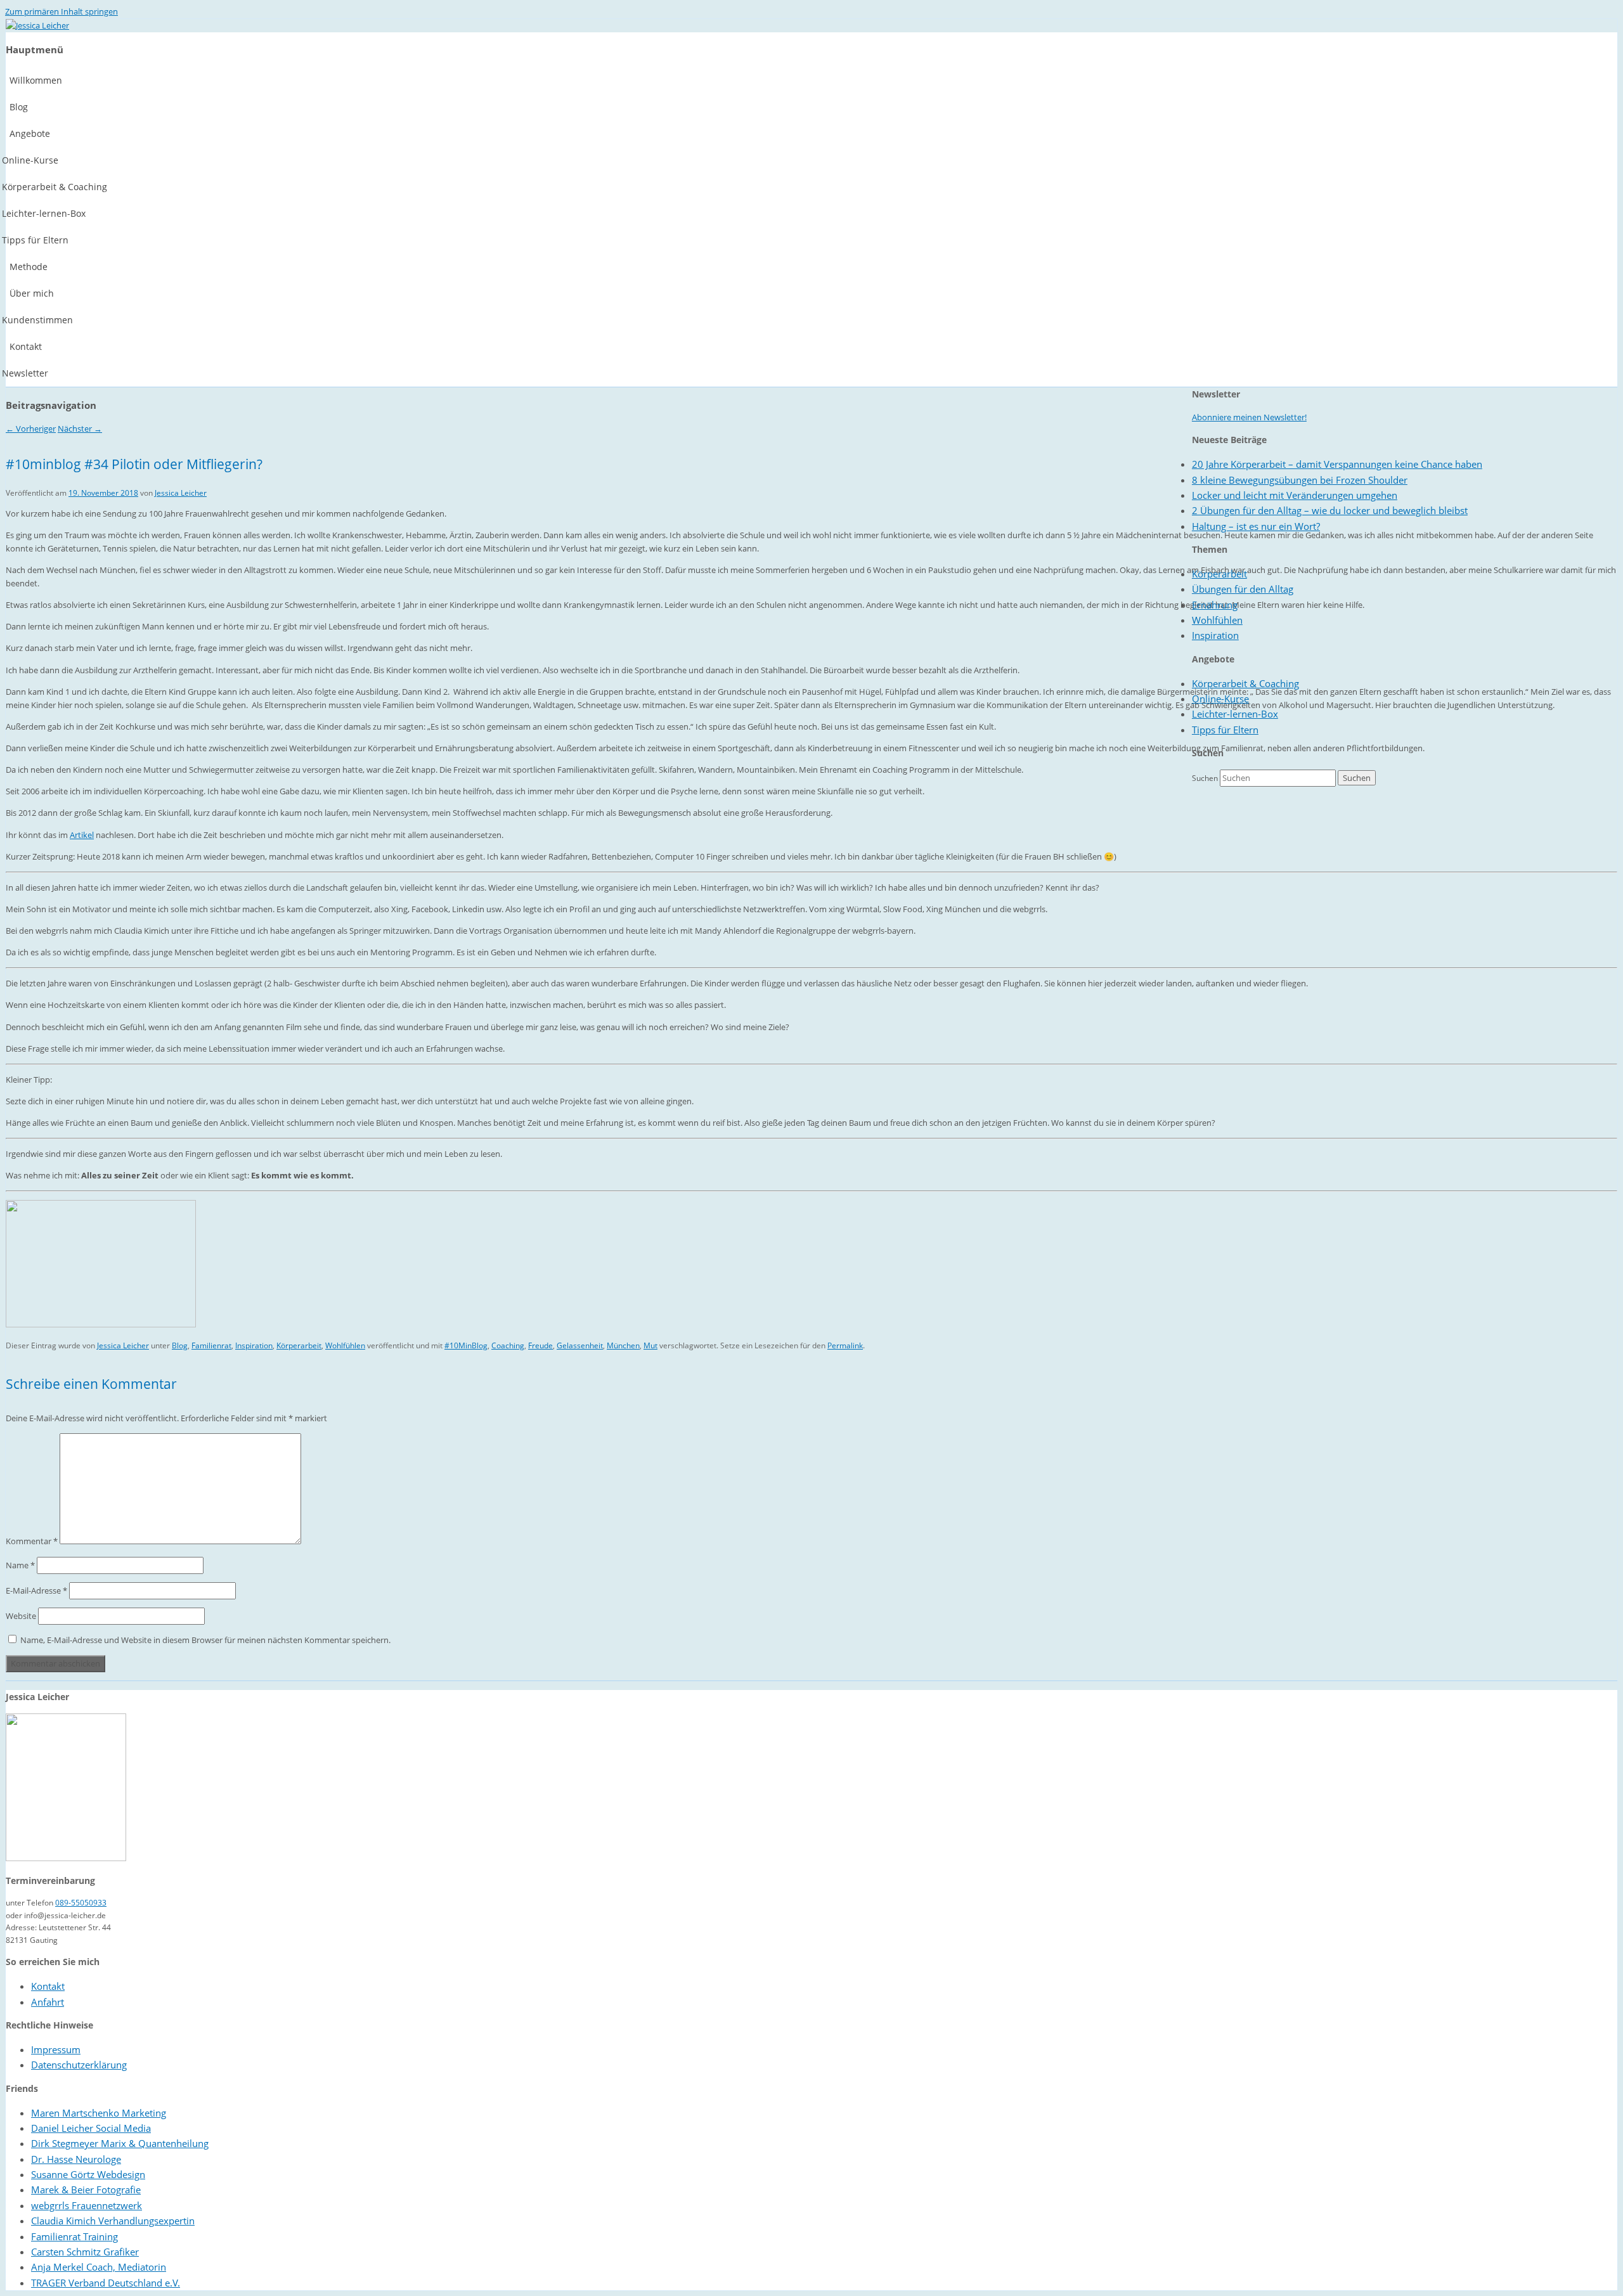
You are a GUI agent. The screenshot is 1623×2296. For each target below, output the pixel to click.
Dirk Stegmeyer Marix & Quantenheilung (120, 2143)
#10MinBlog (466, 1345)
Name (20, 1565)
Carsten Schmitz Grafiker (85, 2252)
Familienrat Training (74, 2236)
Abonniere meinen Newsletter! (1249, 417)
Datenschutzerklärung (79, 2065)
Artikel (82, 835)
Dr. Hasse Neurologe (76, 2159)
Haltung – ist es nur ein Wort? (1256, 526)
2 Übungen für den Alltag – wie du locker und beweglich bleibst (1330, 510)
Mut (650, 1345)
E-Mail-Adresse (36, 1590)
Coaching (508, 1345)
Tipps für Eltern (1225, 730)
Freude (540, 1345)
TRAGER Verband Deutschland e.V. (106, 2283)
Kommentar (32, 1541)
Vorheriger (31, 429)
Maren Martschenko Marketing (99, 2113)
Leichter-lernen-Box (1235, 714)
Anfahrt (48, 2002)
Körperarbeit (299, 1345)
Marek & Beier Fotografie (86, 2190)
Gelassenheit (580, 1345)
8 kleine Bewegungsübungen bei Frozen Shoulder (1300, 480)
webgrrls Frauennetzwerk (87, 2205)
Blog (180, 1345)
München (623, 1345)
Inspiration (254, 1345)
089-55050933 (81, 1903)
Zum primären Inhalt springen (61, 11)
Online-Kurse (1220, 699)
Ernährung (1215, 605)
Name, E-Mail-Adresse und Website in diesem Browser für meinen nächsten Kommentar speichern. (205, 1640)
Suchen (1205, 778)
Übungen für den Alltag (1243, 589)
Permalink (845, 1345)
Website (21, 1616)
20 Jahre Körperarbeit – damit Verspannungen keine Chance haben (1337, 464)
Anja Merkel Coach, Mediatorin (99, 2267)
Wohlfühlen (345, 1345)
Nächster (80, 429)
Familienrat (211, 1345)
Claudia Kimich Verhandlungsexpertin (113, 2221)
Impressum (56, 2049)
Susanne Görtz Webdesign (88, 2174)
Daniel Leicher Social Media (91, 2128)
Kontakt (48, 1986)
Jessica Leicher (181, 493)
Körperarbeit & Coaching (1245, 683)
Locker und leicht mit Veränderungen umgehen (1295, 495)
